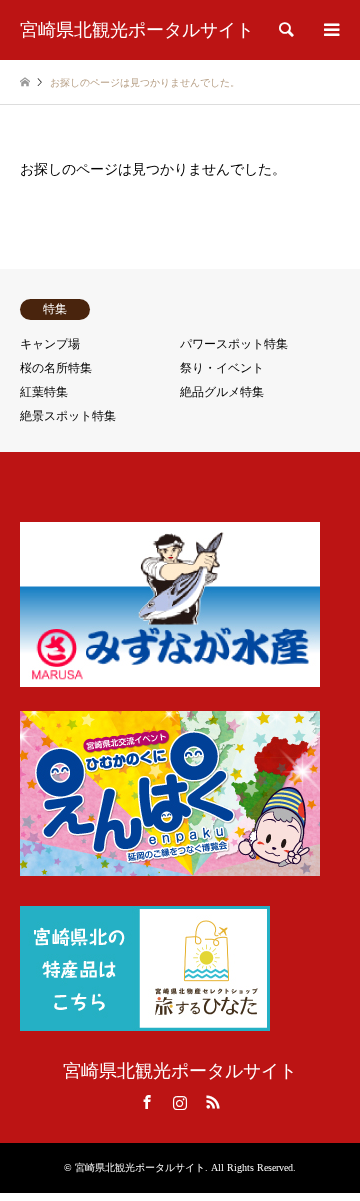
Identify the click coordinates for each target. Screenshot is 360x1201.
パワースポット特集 (234, 344)
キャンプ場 (50, 344)
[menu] (330, 30)
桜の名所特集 (56, 368)
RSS (213, 1102)
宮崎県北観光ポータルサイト (180, 1071)
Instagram (180, 1102)
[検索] (285, 30)
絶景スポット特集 (68, 416)
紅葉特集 (44, 392)
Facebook (147, 1102)
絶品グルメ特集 (222, 392)
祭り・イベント (222, 368)
